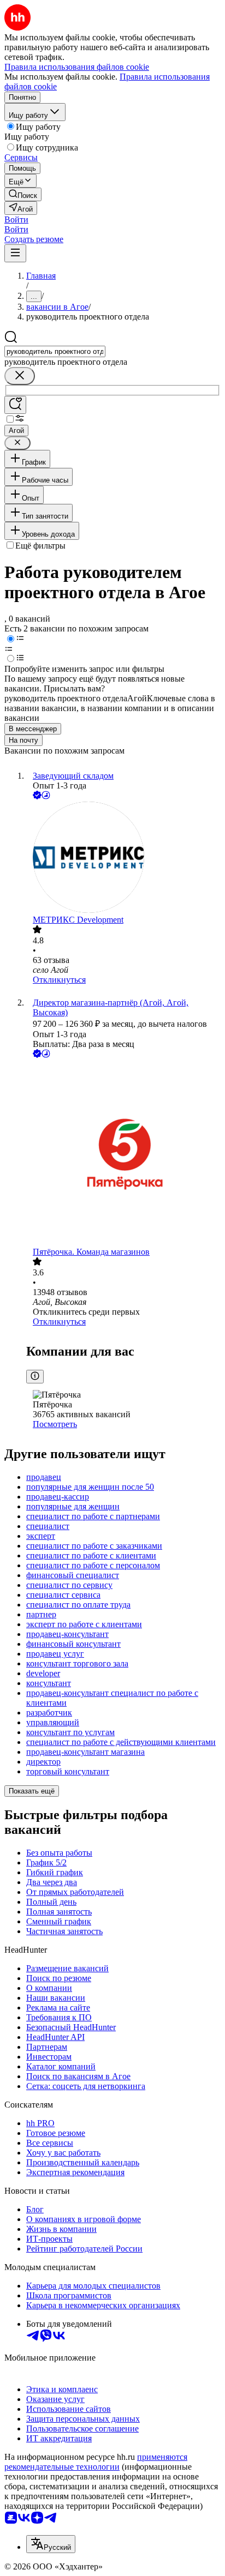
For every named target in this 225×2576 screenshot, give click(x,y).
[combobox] (55, 351)
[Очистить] (20, 376)
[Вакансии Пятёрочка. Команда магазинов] (123, 1154)
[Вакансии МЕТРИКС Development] (123, 858)
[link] (23, 194)
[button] (16, 219)
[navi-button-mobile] (15, 253)
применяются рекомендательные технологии (96, 2462)
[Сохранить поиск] (15, 405)
